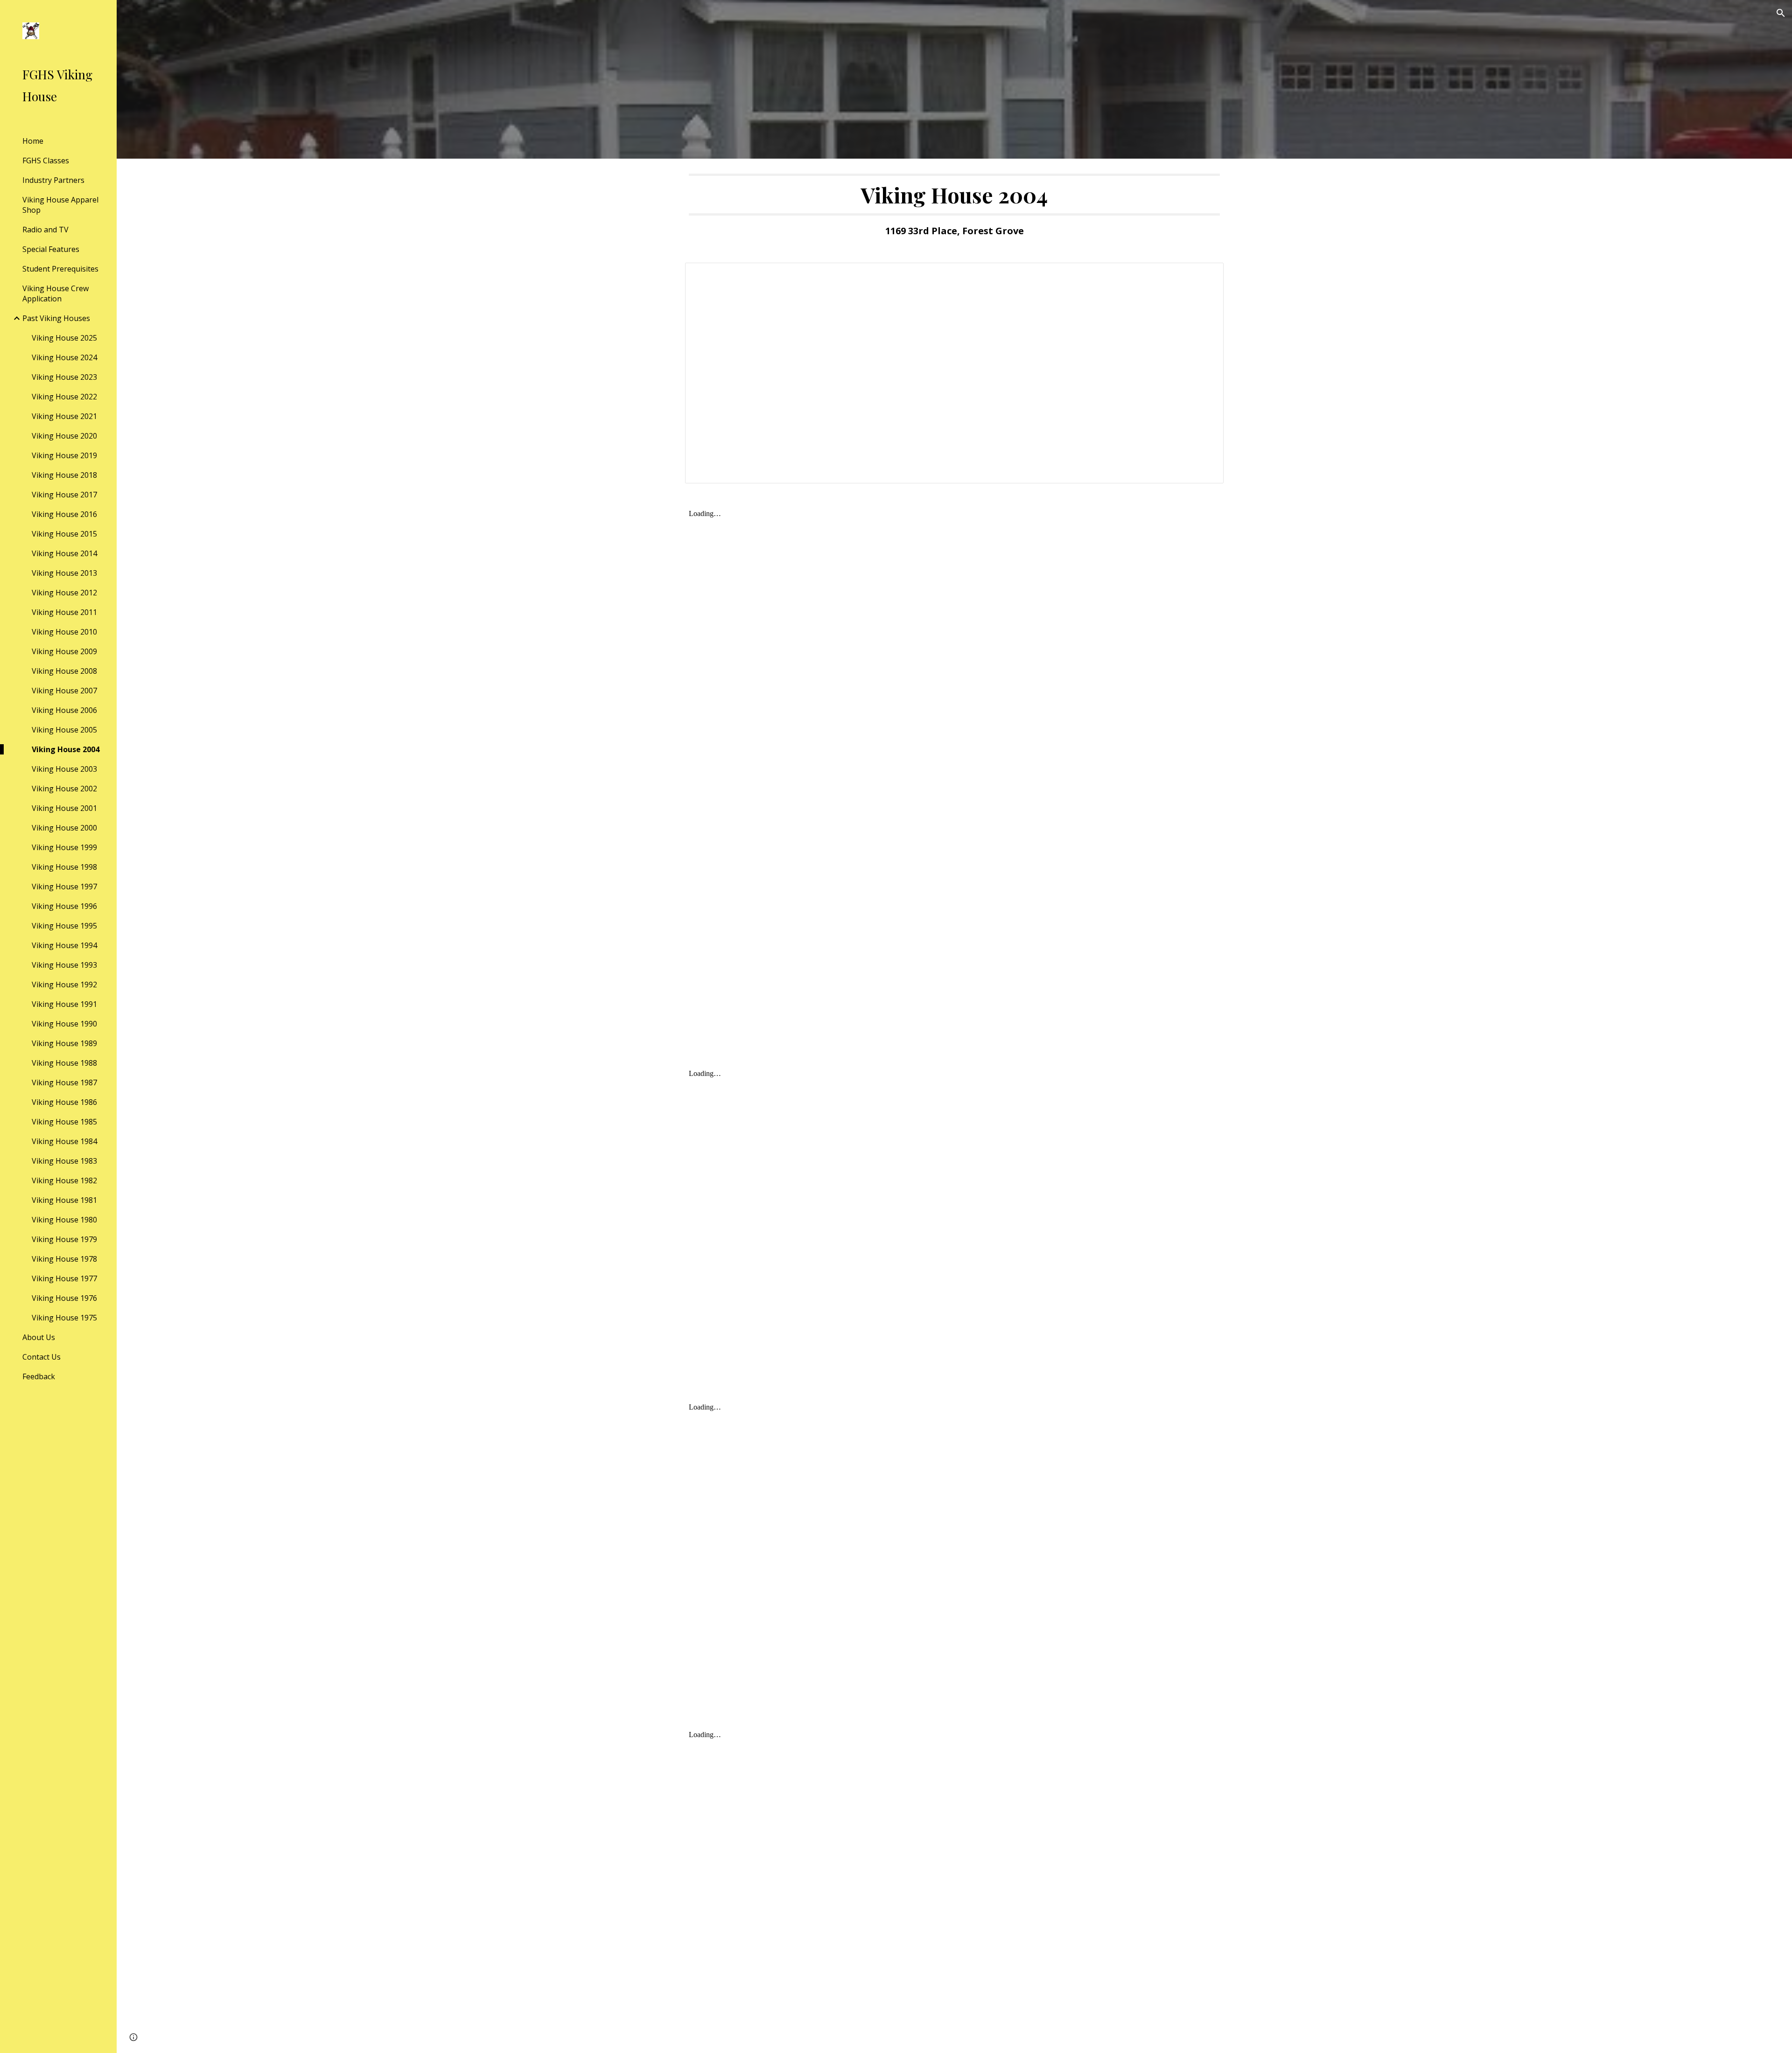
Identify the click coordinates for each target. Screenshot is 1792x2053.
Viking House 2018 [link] (64, 475)
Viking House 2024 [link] (64, 357)
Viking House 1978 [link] (64, 1259)
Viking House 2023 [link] (64, 377)
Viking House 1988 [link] (64, 1063)
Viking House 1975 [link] (64, 1318)
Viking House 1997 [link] (64, 887)
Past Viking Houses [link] (56, 318)
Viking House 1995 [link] (64, 926)
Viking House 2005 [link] (64, 730)
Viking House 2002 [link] (64, 789)
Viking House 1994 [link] (64, 945)
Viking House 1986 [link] (64, 1102)
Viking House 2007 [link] (64, 691)
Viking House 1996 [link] (64, 906)
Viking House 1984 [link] (64, 1141)
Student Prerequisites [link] (60, 269)
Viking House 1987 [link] (64, 1082)
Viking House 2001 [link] (64, 808)
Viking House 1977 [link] (64, 1278)
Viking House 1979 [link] (64, 1239)
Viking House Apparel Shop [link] (60, 205)
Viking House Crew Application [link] (56, 293)
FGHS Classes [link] (46, 161)
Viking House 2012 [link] (64, 593)
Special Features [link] (51, 249)
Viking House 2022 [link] (64, 397)
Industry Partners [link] (53, 180)
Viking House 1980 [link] (64, 1220)
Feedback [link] (39, 1376)
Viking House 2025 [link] (64, 338)
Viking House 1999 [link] (64, 847)
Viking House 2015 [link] (64, 534)
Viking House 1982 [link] (64, 1180)
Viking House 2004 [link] (66, 749)
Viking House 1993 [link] (64, 965)
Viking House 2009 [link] (64, 651)
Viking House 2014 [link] (64, 553)
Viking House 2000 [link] (64, 828)
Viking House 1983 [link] (64, 1161)
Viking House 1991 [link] (64, 1004)
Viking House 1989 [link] (64, 1043)
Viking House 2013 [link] (64, 573)
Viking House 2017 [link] (64, 495)
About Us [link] (39, 1337)
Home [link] (33, 141)
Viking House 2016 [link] (64, 514)
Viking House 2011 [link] (64, 612)
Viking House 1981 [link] (64, 1200)
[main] (954, 205)
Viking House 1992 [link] (64, 985)
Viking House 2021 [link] (64, 416)
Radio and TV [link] (45, 230)
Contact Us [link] (42, 1357)
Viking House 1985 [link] (64, 1122)
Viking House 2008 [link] (64, 671)
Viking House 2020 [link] (64, 436)
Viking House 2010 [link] (64, 632)
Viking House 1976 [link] (64, 1298)
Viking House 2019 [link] (64, 455)
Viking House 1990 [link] (64, 1024)
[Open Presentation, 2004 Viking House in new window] (1206, 275)
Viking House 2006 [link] (64, 710)
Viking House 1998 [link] (64, 867)
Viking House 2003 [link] (64, 769)
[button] (1781, 13)
